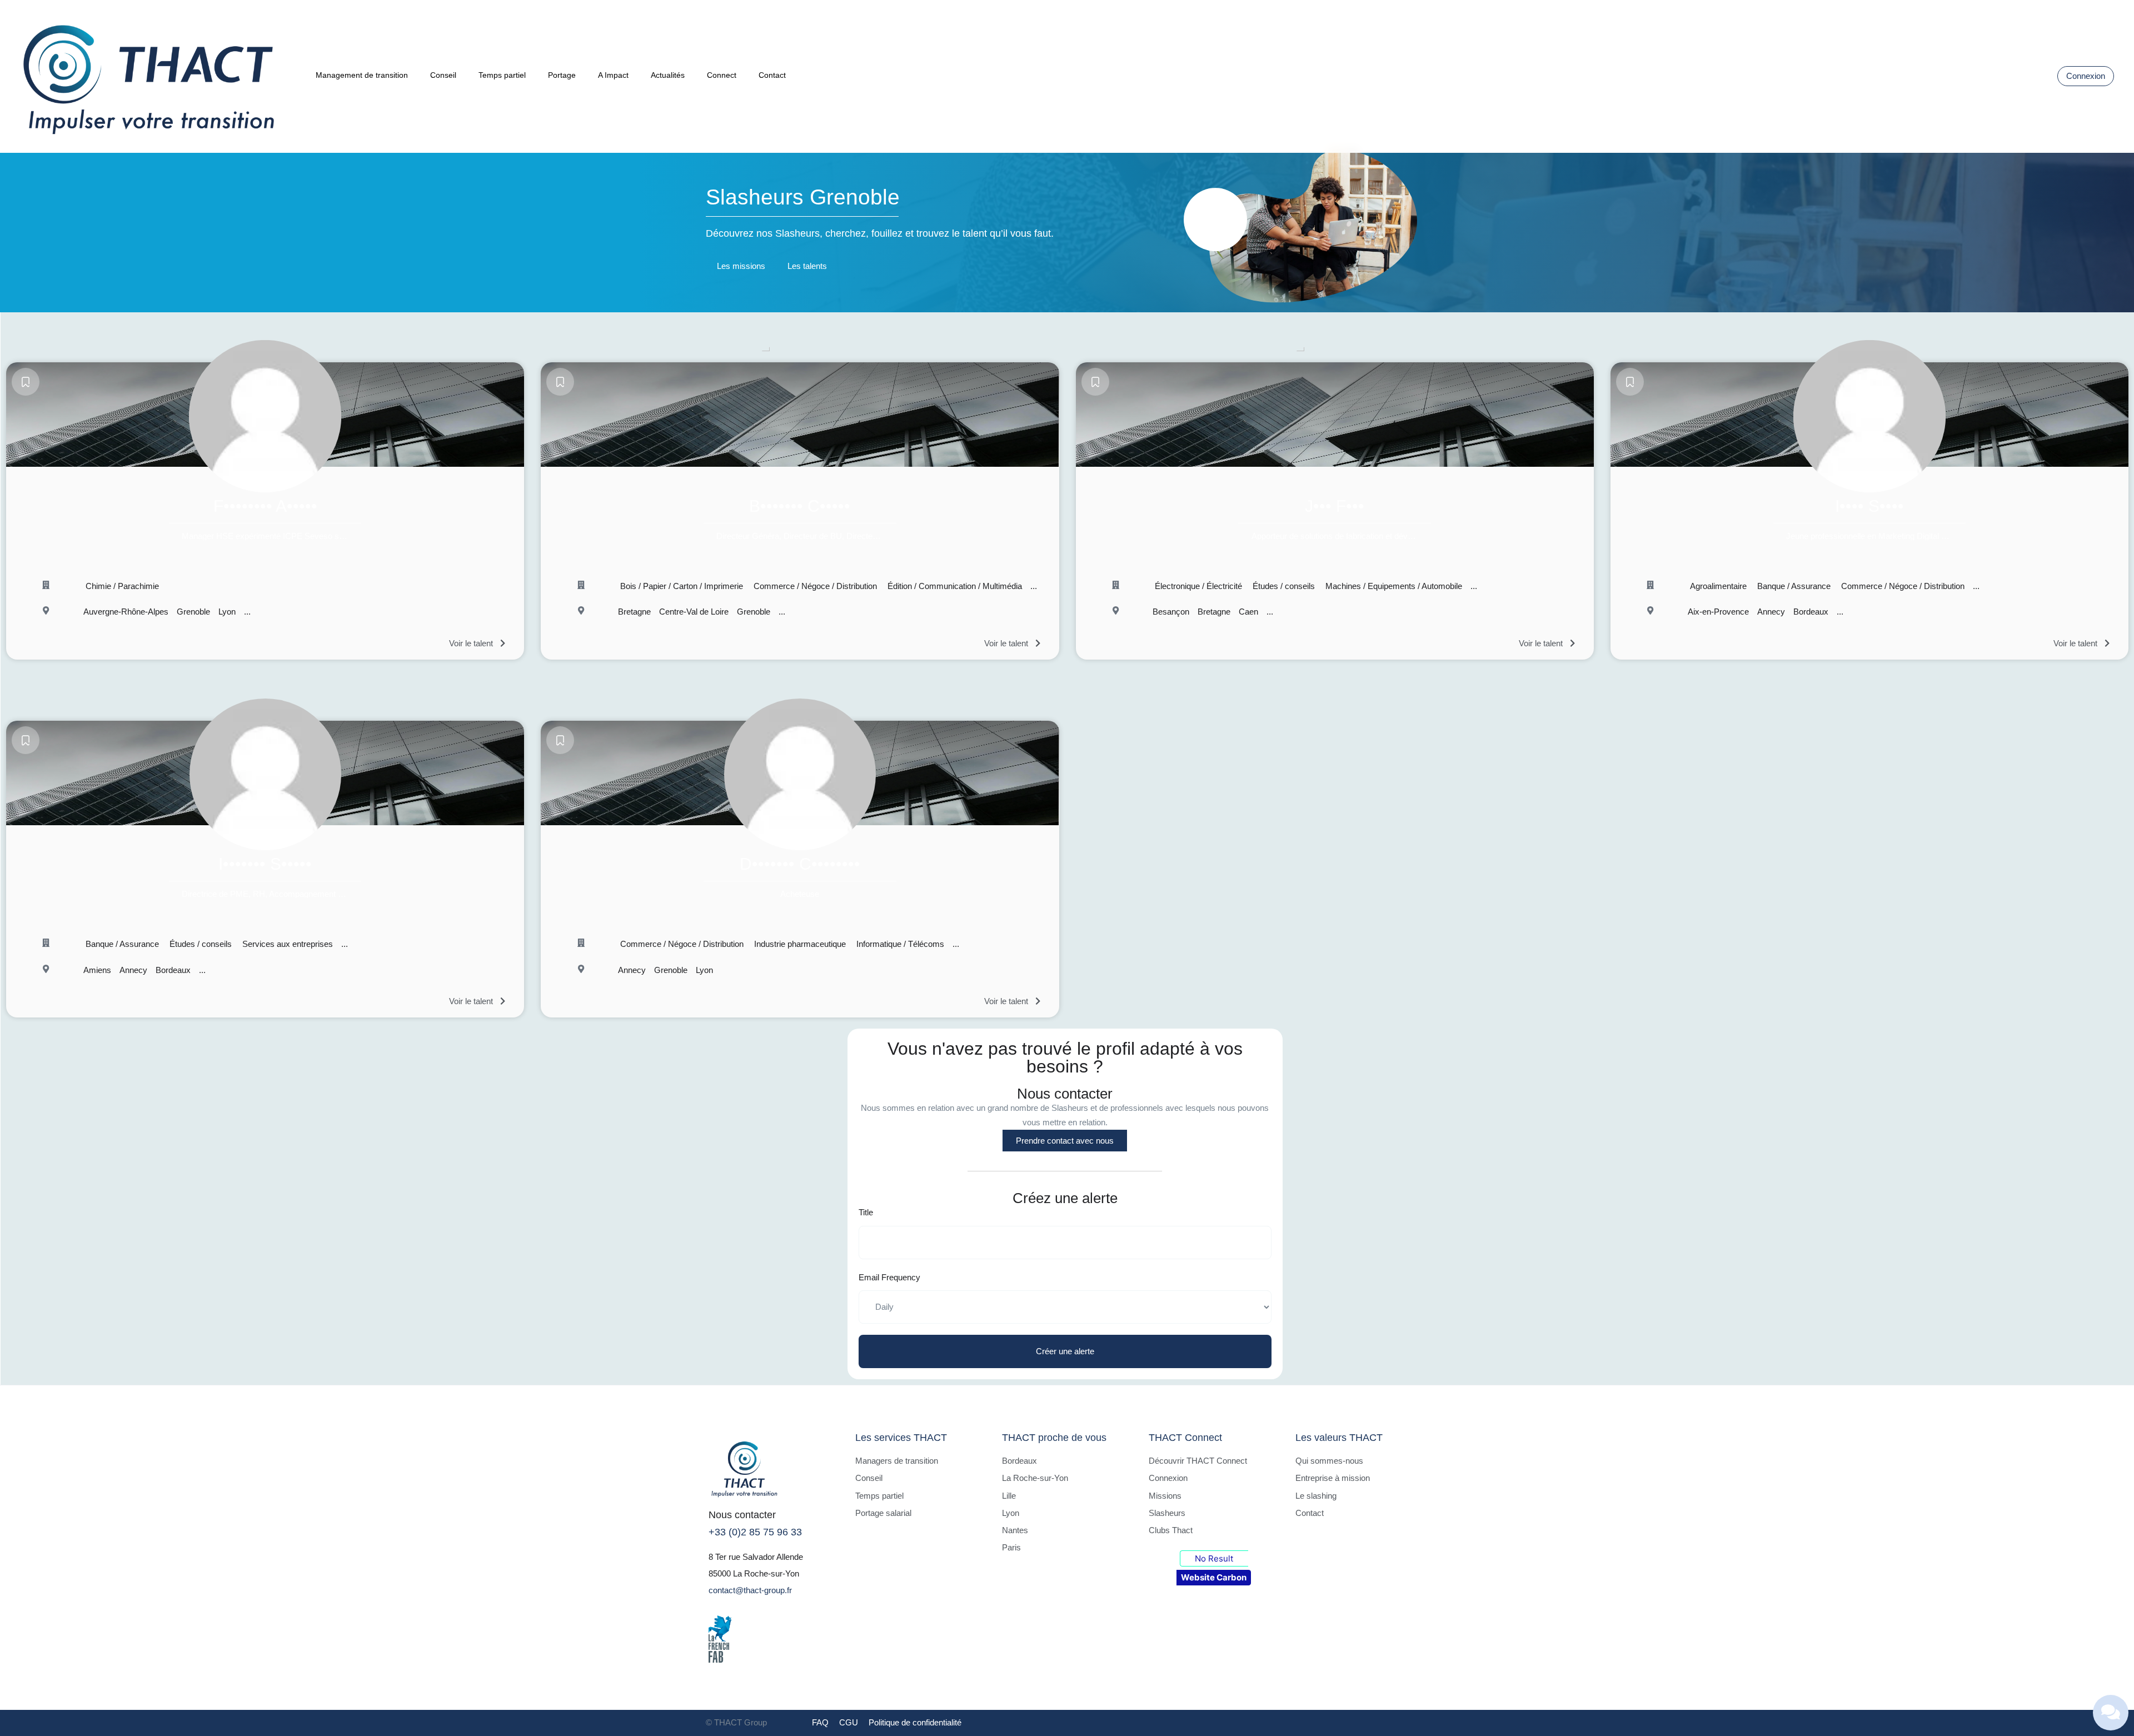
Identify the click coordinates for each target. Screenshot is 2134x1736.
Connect (722, 75)
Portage (562, 75)
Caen (1248, 612)
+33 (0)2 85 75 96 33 (755, 1532)
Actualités (668, 75)
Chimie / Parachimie (121, 586)
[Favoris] (26, 382)
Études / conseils (1283, 586)
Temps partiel (502, 75)
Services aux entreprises (286, 944)
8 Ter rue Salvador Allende (756, 1557)
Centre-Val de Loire (694, 612)
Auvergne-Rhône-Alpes (126, 612)
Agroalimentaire (1717, 586)
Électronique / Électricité (1197, 586)
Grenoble (193, 612)
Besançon (1171, 612)
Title (866, 1212)
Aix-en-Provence (1718, 612)
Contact (772, 75)
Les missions (741, 266)
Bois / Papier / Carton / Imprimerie (680, 586)
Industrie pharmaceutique (799, 944)
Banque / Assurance (1793, 586)
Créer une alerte (1065, 1351)
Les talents (807, 266)
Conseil (443, 75)
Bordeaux (1811, 612)
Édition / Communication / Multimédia (954, 586)
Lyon (227, 612)
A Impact (613, 75)
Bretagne (634, 612)
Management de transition (362, 75)
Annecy (1771, 612)
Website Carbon (1214, 1577)
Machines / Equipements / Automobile (1393, 586)
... (247, 612)
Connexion (2086, 76)
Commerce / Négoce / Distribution (814, 586)
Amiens (97, 970)
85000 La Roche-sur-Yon (754, 1573)
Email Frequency (889, 1277)
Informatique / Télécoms (899, 944)
